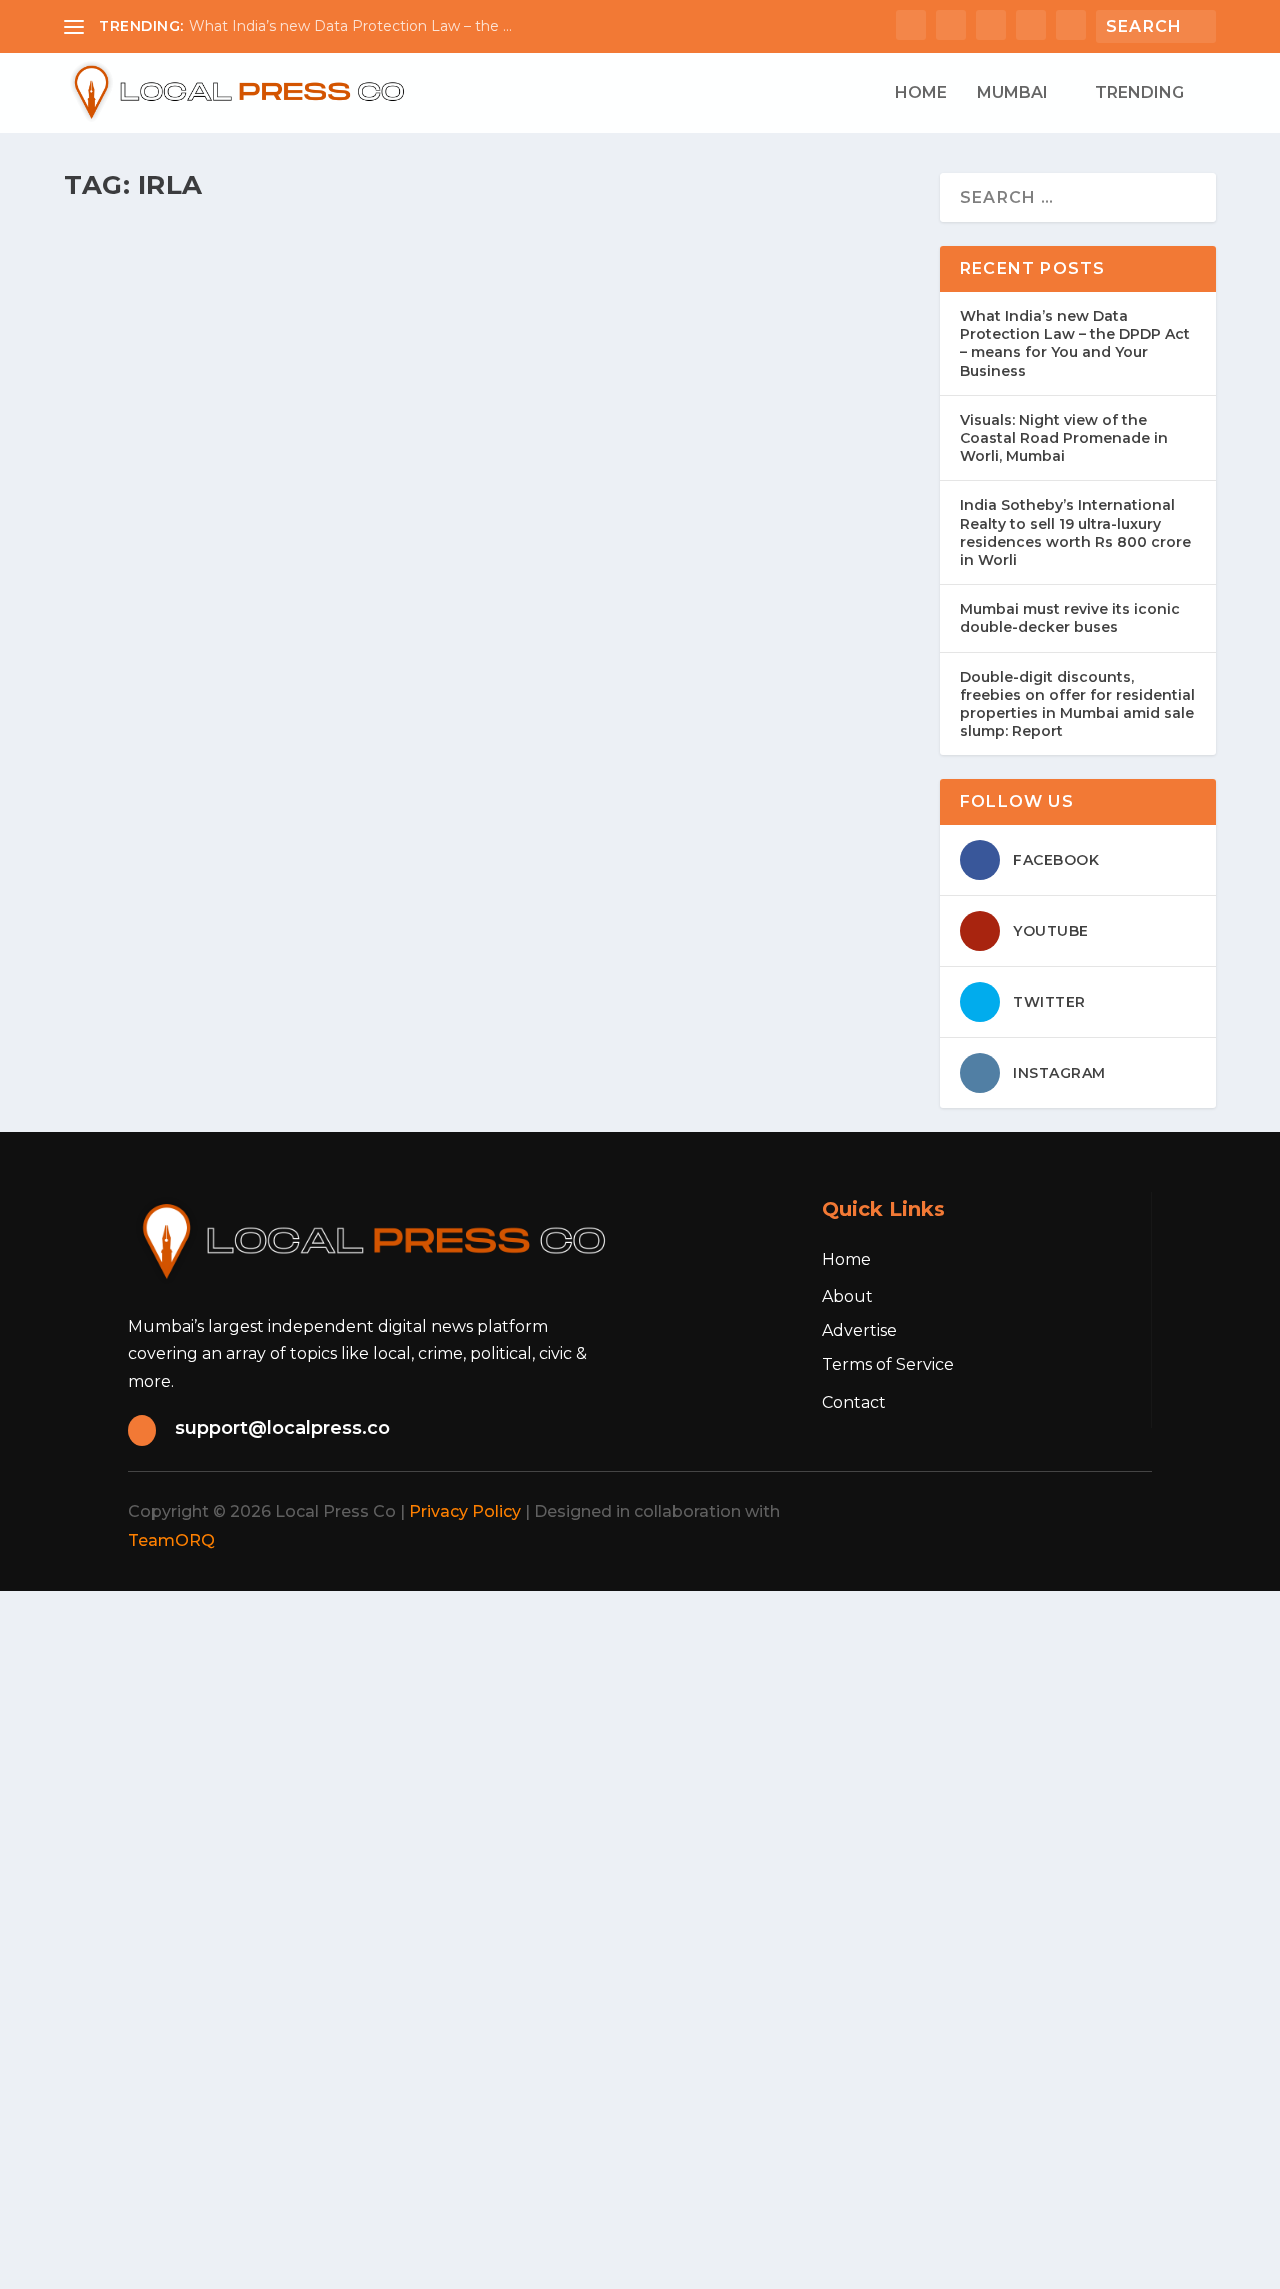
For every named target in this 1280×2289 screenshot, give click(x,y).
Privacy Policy (465, 1511)
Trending (1139, 93)
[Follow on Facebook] (946, 1512)
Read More (146, 434)
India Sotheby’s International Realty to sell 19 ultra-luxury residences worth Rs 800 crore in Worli (1075, 532)
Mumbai (1012, 93)
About (847, 1296)
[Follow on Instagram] (1034, 1512)
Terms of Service (888, 1364)
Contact (854, 1402)
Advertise (859, 1330)
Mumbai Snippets (349, 607)
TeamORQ (171, 1540)
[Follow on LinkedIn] (1078, 1512)
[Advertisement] (600, 1731)
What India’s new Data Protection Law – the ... (350, 26)
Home (921, 93)
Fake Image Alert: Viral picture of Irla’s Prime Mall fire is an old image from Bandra (488, 566)
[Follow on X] (990, 1512)
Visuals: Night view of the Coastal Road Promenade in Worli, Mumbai (1064, 438)
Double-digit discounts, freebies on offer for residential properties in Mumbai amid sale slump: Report (1077, 704)
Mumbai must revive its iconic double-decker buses (1070, 618)
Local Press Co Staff (158, 324)
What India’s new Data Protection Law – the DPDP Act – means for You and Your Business (1075, 343)
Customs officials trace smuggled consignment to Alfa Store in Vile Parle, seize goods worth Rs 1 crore (480, 282)
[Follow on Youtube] (1122, 1512)
